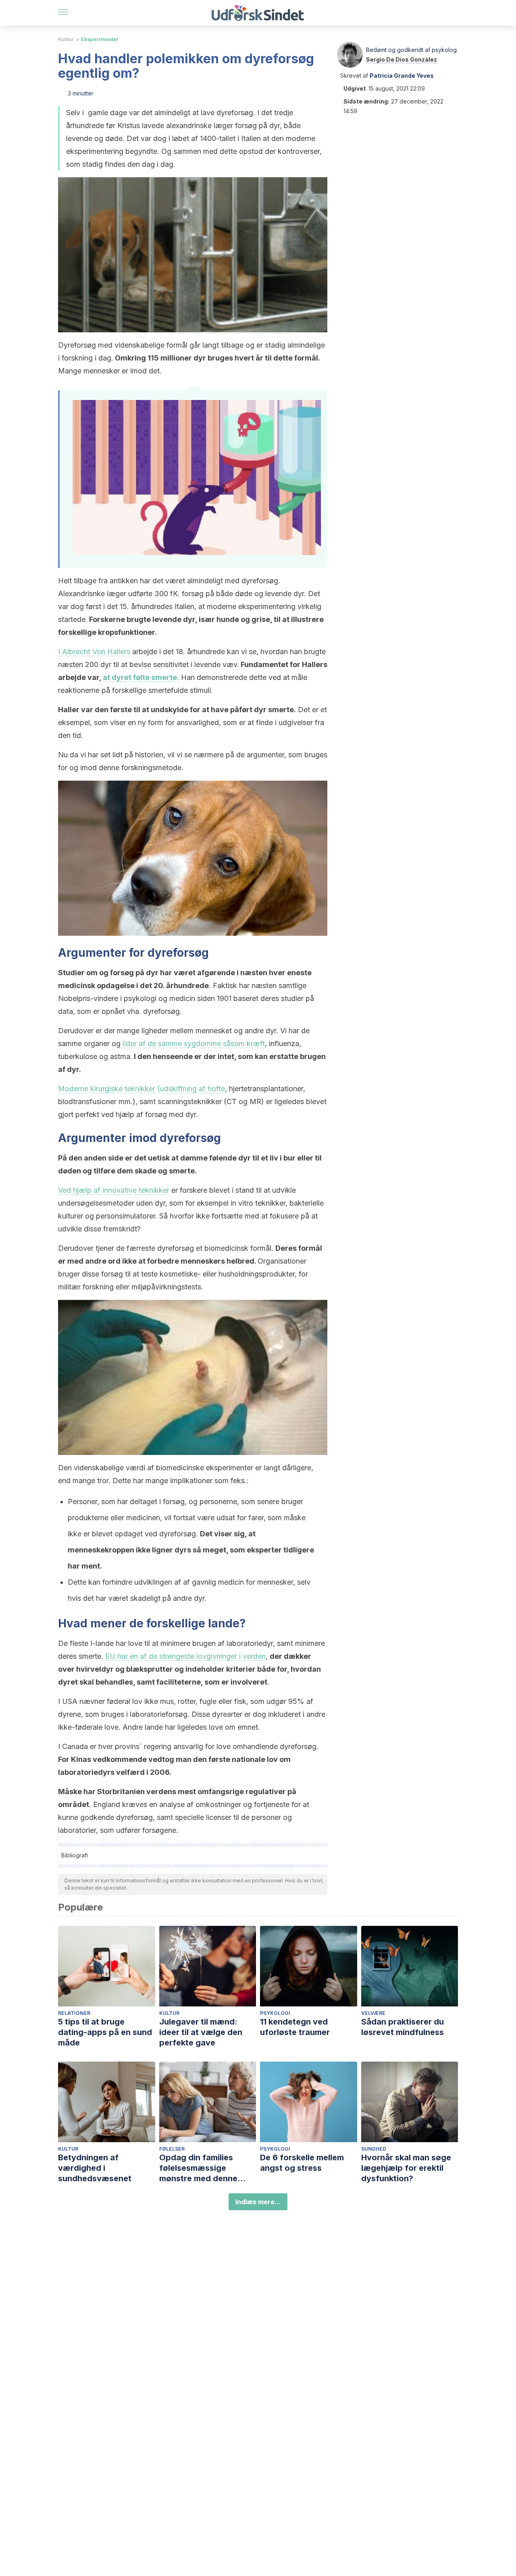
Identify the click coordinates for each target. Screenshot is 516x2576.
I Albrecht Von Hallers (94, 652)
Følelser (172, 2149)
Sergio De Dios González (402, 59)
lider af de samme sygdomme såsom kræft (193, 1043)
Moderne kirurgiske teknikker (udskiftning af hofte (141, 1089)
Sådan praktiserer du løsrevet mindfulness (403, 2027)
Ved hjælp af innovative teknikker (114, 1190)
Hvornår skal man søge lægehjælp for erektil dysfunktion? (406, 2168)
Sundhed (374, 2149)
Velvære (373, 2013)
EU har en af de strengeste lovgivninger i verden (185, 1656)
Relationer (74, 2013)
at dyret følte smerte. (141, 677)
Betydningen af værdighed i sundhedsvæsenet (95, 2168)
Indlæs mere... (258, 2202)
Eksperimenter (100, 39)
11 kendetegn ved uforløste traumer (295, 2027)
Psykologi (275, 2013)
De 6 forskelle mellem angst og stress (302, 2163)
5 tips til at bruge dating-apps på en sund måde (105, 2032)
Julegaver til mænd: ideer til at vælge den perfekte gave (201, 2032)
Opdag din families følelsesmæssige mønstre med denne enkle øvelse (198, 2168)
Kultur (66, 39)
